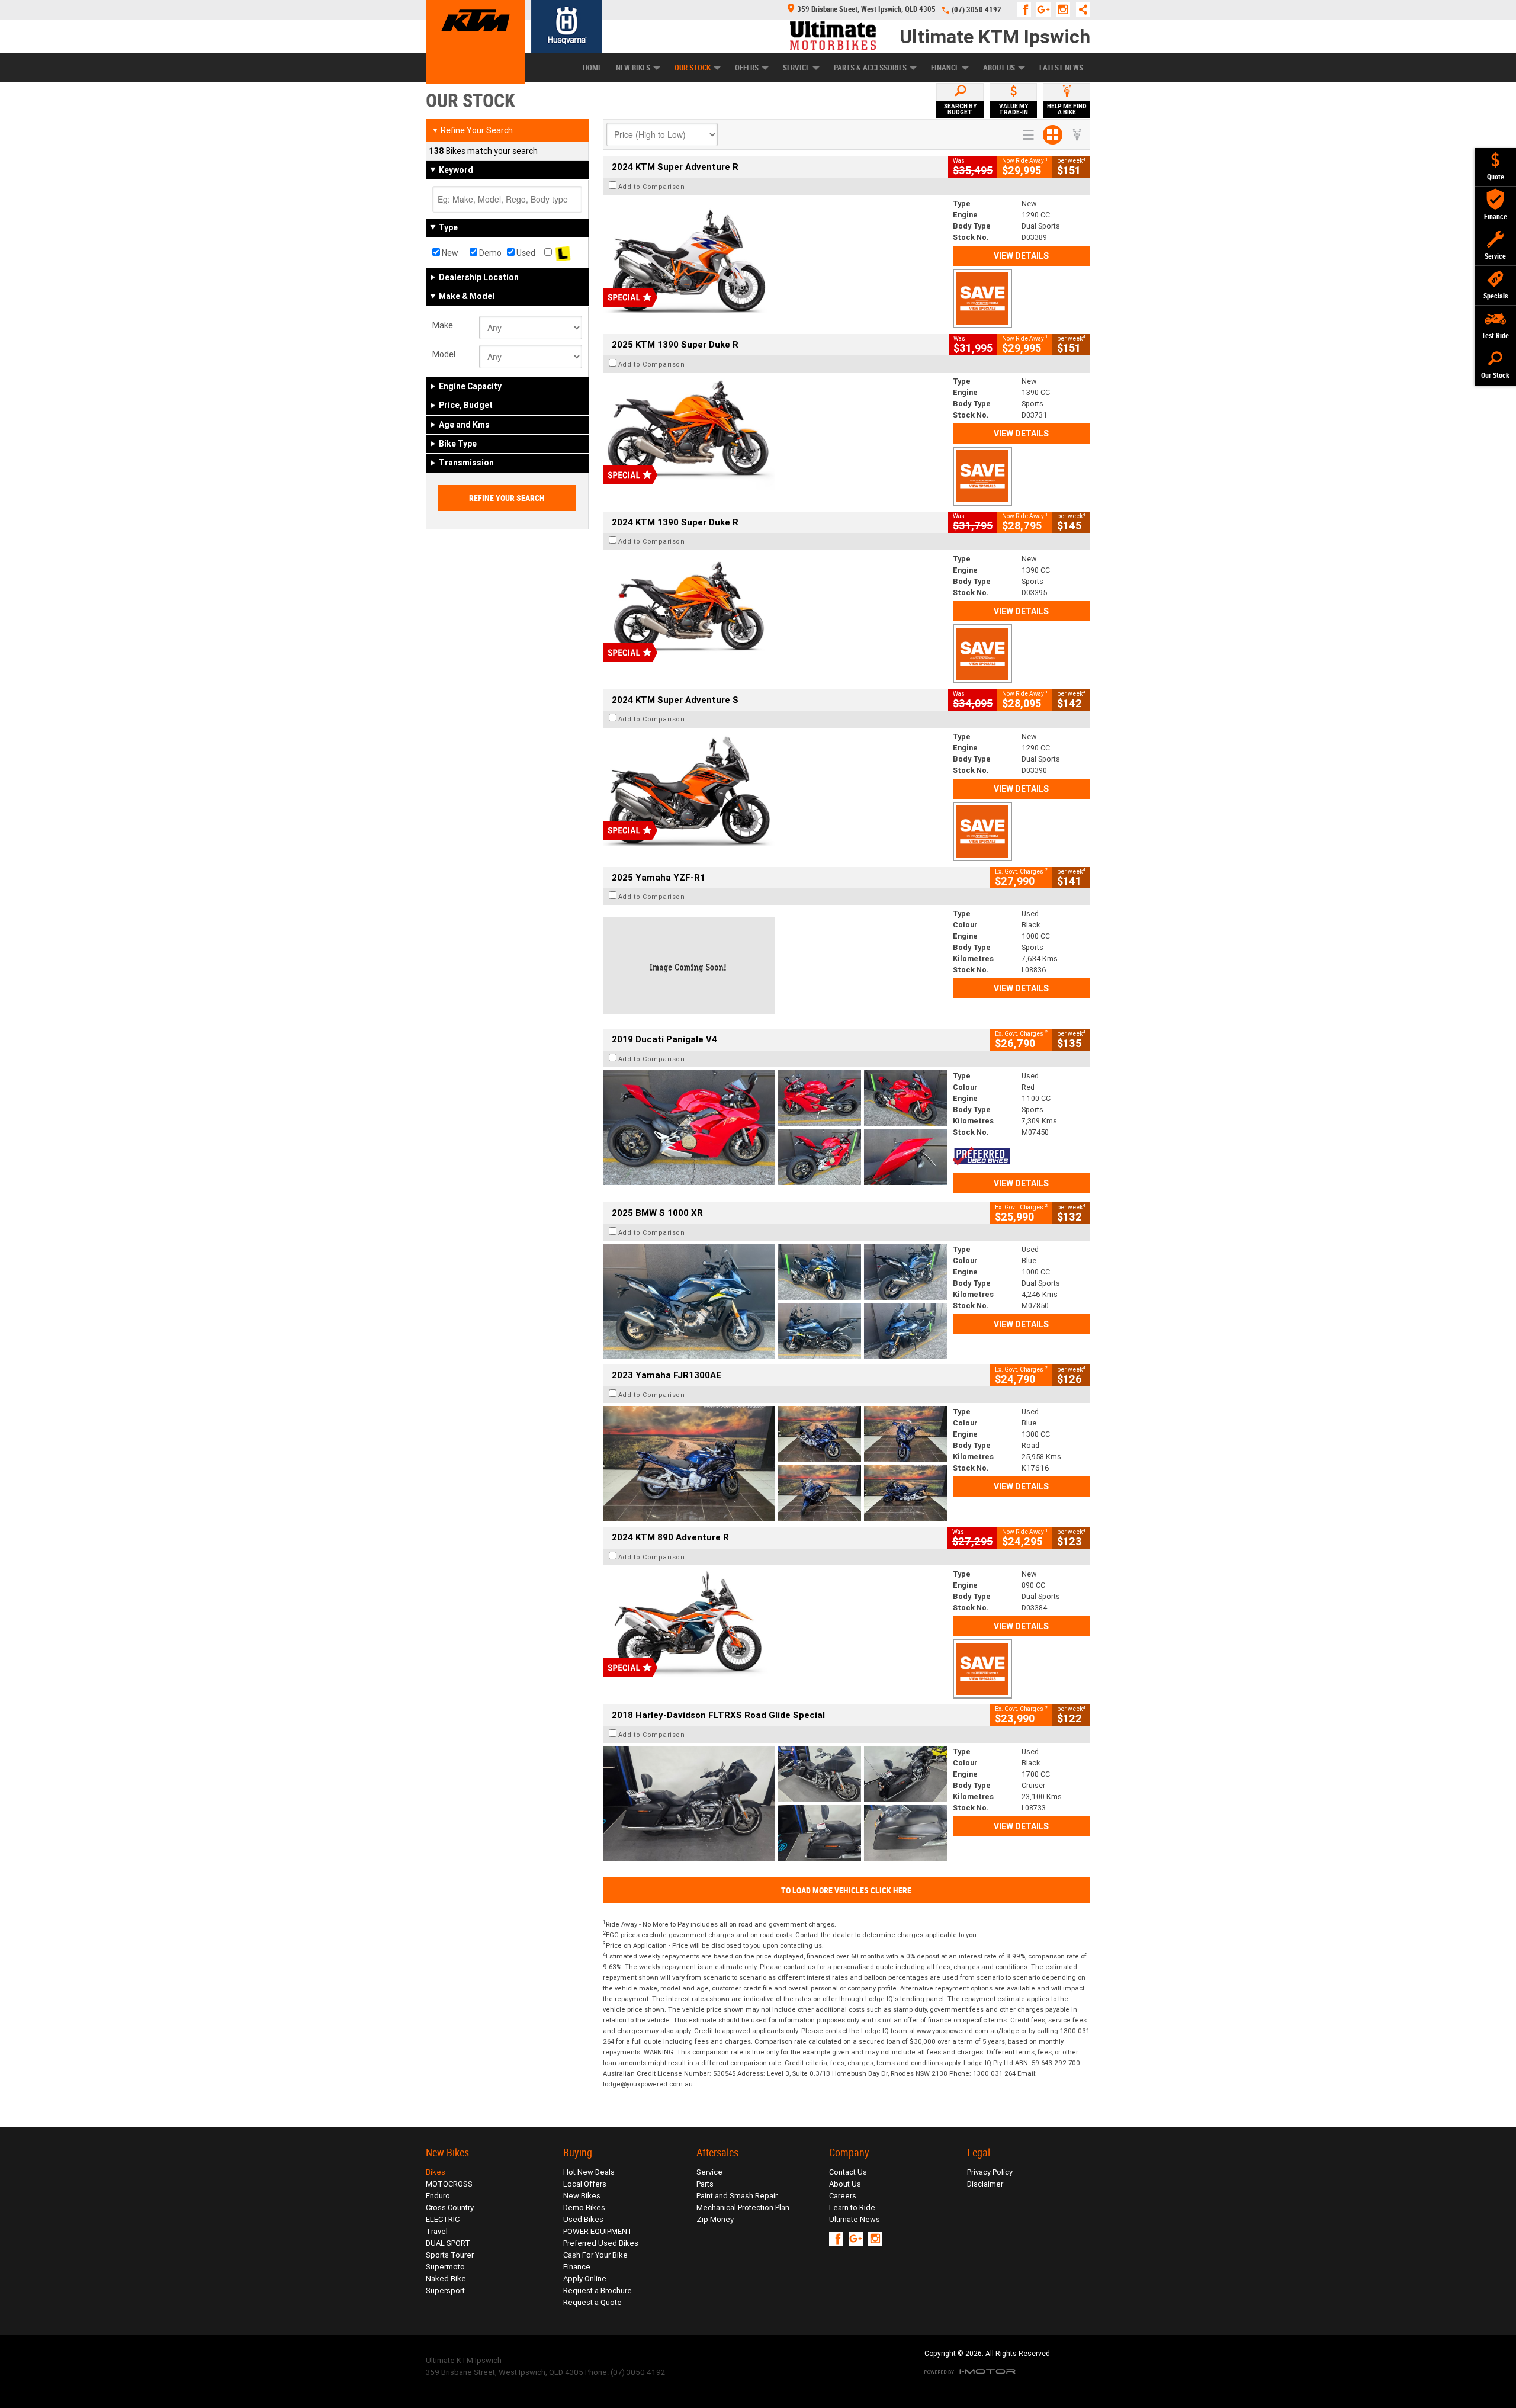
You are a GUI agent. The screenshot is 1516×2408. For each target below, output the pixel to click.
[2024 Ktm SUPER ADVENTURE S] (775, 788)
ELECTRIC (443, 2219)
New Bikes (633, 68)
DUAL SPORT (448, 2243)
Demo (489, 253)
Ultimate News (855, 2219)
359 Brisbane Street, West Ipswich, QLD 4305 (866, 9)
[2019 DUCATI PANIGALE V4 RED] (775, 1128)
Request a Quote (592, 2302)
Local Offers (585, 2184)
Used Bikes (583, 2219)
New (449, 253)
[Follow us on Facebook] (1027, 9)
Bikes (436, 2172)
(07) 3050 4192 (977, 10)
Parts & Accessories (870, 68)
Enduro (438, 2196)
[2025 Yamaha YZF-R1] (775, 965)
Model (444, 354)
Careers (843, 2196)
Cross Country (450, 2208)
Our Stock (693, 68)
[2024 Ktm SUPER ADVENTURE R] (775, 255)
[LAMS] (563, 253)
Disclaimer (985, 2184)
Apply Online (585, 2279)
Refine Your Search (472, 130)
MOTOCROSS (449, 2184)
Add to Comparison (652, 187)
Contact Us (848, 2172)
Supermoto (445, 2267)
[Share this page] (1080, 9)
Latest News (1061, 68)
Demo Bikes (584, 2208)
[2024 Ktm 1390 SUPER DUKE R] (775, 611)
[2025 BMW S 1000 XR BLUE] (775, 1301)
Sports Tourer (450, 2255)
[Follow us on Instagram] (1066, 9)
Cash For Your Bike (595, 2255)
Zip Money (715, 2219)
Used (525, 253)
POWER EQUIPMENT (598, 2231)
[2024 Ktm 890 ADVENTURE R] (775, 1626)
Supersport (445, 2290)
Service (796, 68)
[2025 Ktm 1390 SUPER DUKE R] (775, 433)
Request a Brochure (598, 2290)
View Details (1021, 256)
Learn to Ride (852, 2208)
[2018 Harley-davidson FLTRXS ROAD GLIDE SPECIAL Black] (775, 1803)
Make (443, 325)
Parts (705, 2184)
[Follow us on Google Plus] (1046, 9)
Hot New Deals (589, 2172)
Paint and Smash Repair (737, 2196)
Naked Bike (446, 2279)
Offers (747, 68)
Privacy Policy (990, 2172)
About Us (999, 68)
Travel (437, 2231)
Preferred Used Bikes (601, 2243)
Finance (945, 68)
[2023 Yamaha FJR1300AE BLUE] (775, 1463)
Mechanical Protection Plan (743, 2208)
